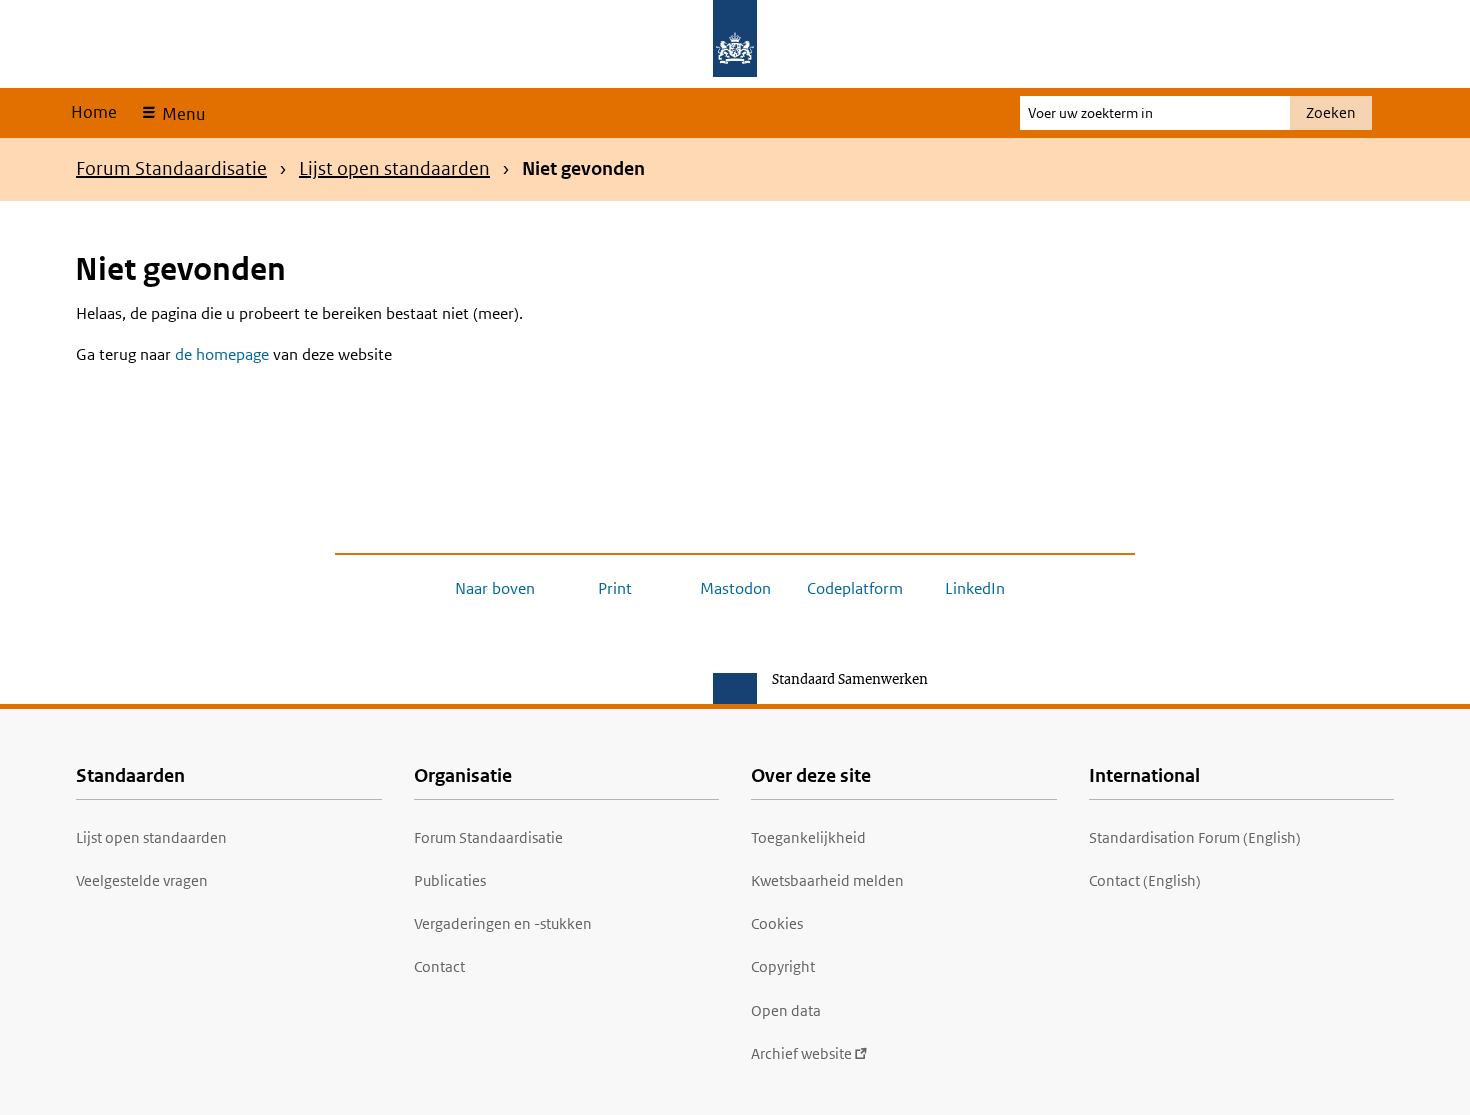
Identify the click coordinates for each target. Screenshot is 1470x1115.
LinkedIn (975, 588)
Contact (439, 966)
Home (94, 112)
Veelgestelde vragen (142, 880)
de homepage (222, 354)
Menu (181, 114)
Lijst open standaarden (394, 168)
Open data (786, 1010)
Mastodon (735, 588)
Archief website (801, 1053)
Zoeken (1331, 112)
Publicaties (450, 880)
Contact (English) (1145, 880)
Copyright (783, 966)
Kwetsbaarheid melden (827, 880)
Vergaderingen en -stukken (503, 923)
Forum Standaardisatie (171, 168)
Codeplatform (855, 588)
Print (615, 588)
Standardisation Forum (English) (1195, 837)
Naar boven (495, 588)
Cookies (777, 923)
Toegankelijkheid (808, 837)
